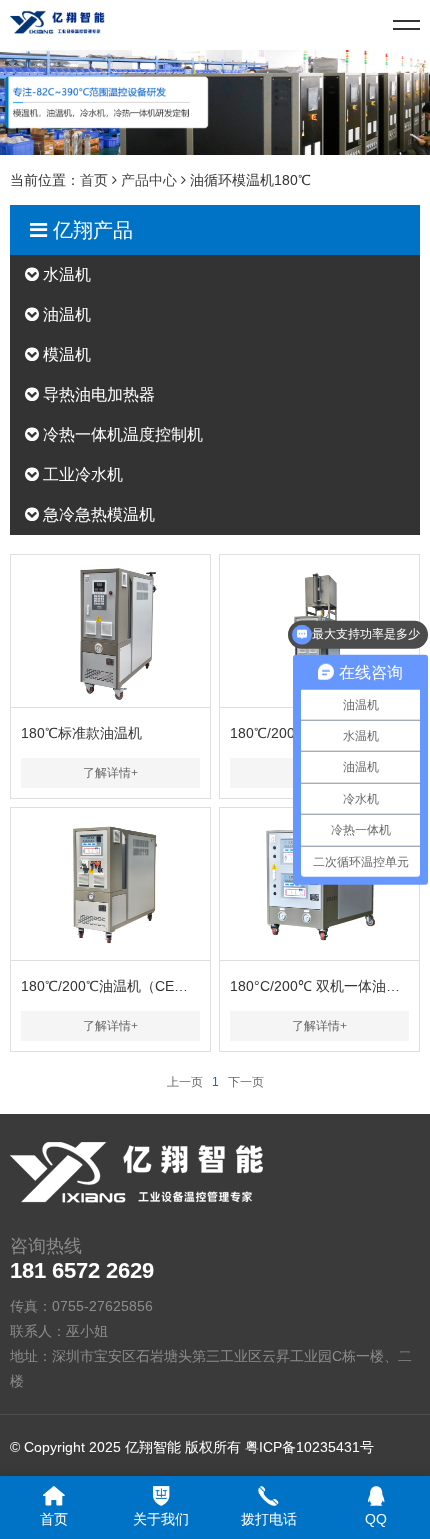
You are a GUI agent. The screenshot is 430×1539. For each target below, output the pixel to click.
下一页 (246, 1082)
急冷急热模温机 (97, 514)
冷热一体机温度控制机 (121, 434)
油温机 (65, 314)
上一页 (185, 1082)
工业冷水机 (81, 474)
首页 (94, 180)
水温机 (65, 274)
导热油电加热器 (97, 394)
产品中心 (149, 180)
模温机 (65, 354)
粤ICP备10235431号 (309, 1447)
